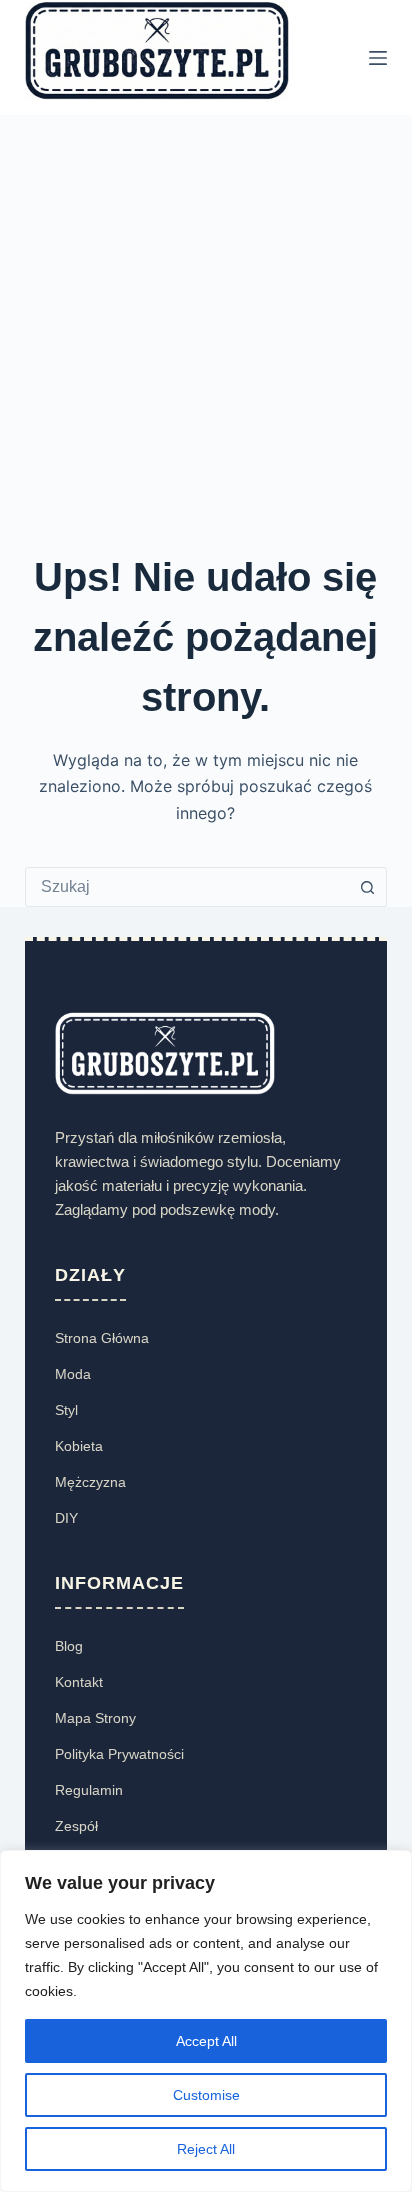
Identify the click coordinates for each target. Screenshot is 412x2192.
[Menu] (378, 58)
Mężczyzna (90, 1482)
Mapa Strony (95, 1718)
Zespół (76, 1826)
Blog (69, 1646)
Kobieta (79, 1446)
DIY (66, 1518)
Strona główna (102, 1338)
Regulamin (89, 1790)
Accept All (206, 2041)
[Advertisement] (206, 331)
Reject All (206, 2149)
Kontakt (79, 1682)
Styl (66, 1410)
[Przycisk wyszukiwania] (367, 887)
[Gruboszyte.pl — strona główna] (165, 1052)
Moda (73, 1374)
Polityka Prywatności (119, 1754)
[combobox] (187, 887)
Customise (206, 2095)
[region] (206, 2021)
